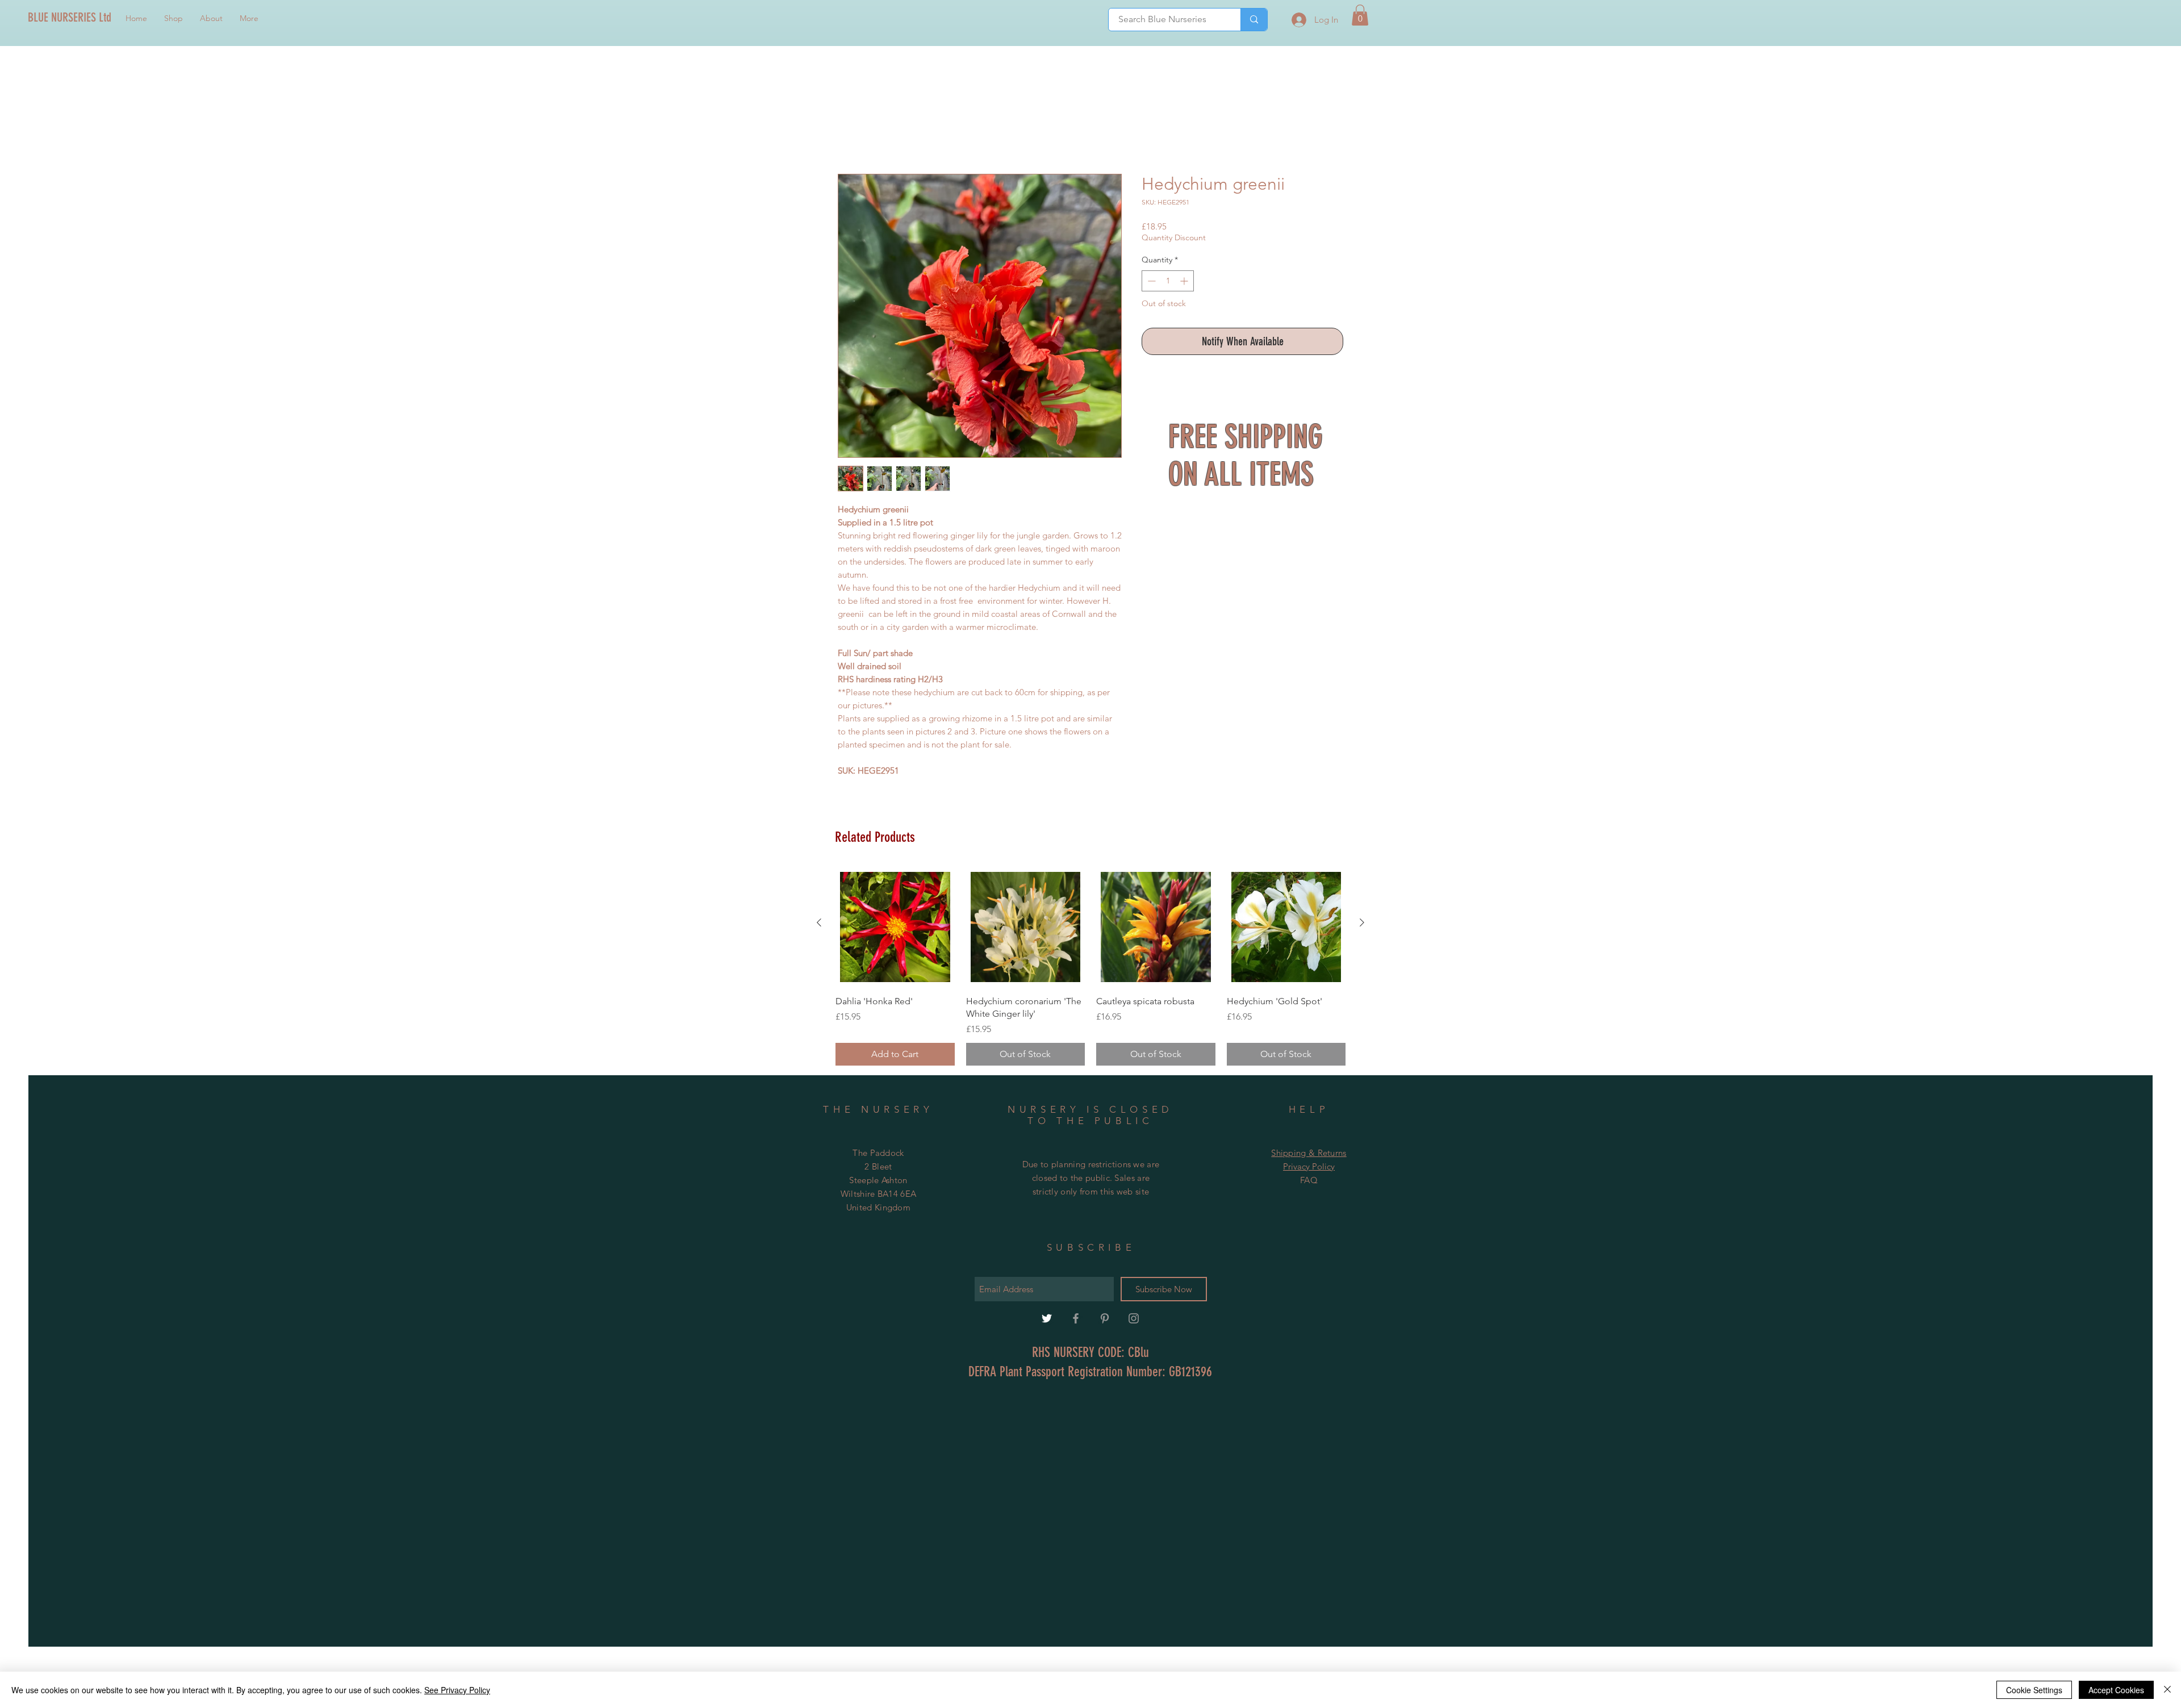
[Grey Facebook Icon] (1076, 1320)
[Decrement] (1150, 283)
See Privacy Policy (457, 1690)
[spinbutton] (1168, 283)
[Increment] (1185, 283)
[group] (1090, 968)
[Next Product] (1362, 924)
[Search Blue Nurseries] (1254, 20)
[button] (1360, 15)
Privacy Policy (1309, 1168)
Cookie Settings (2034, 1690)
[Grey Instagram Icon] (1134, 1320)
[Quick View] (895, 929)
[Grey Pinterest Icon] (1105, 1320)
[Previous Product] (819, 924)
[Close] (2167, 1690)
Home (851, 134)
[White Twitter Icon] (1047, 1320)
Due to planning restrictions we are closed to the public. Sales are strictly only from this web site (1091, 1179)
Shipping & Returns (1309, 1154)
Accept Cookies (2116, 1690)
